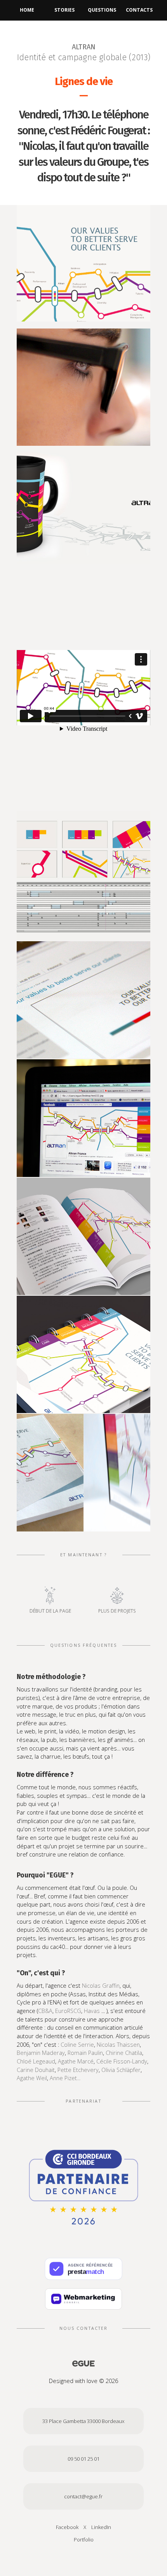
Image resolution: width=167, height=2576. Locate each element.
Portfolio (84, 2539)
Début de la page (50, 1611)
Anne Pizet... (65, 2078)
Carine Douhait (36, 2070)
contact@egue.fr (83, 2496)
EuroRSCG (68, 2011)
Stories (64, 10)
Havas (92, 2011)
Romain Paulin (85, 2053)
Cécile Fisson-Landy (122, 2061)
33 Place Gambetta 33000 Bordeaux (83, 2421)
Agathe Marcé (76, 2061)
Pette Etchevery (78, 2070)
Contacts (139, 10)
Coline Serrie (77, 2045)
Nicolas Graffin (101, 1986)
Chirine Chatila (124, 2053)
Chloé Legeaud (36, 2061)
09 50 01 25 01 (83, 2459)
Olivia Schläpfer (121, 2070)
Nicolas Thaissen (118, 2045)
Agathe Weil (32, 2078)
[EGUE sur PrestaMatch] (83, 2269)
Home (27, 10)
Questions (102, 10)
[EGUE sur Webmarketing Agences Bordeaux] (83, 2299)
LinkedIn (101, 2527)
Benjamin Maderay (41, 2053)
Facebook (68, 2527)
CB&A (45, 2011)
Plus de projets (117, 1611)
